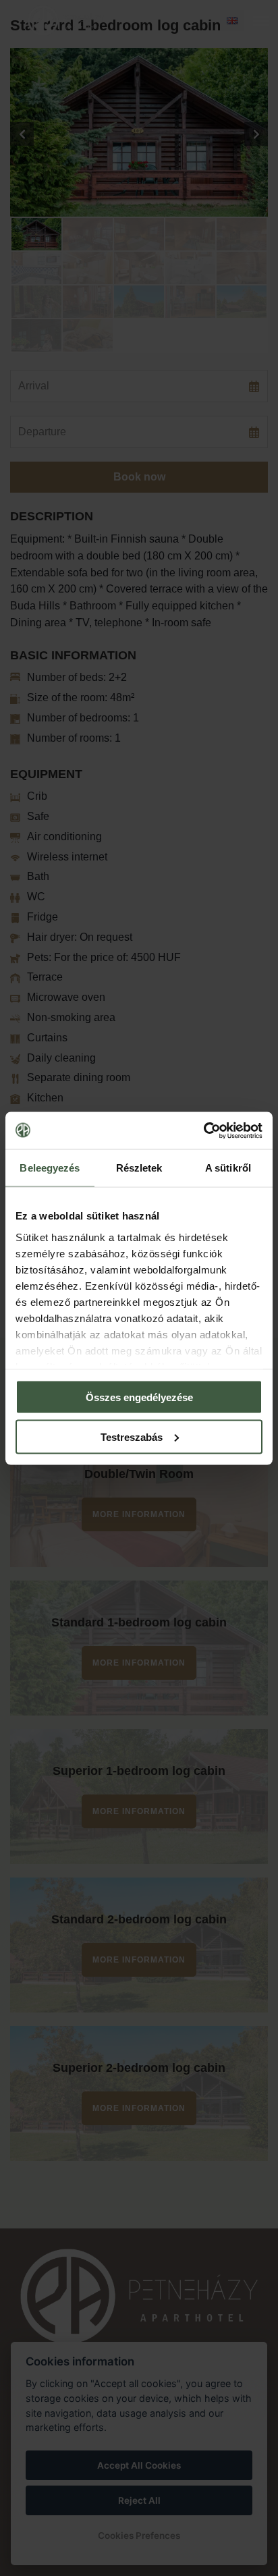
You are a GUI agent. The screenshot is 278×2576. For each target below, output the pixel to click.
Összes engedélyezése (139, 1397)
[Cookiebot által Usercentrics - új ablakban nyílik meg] (203, 1130)
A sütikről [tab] (228, 1168)
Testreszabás (132, 1436)
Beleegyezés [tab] (50, 1168)
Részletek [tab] (139, 1168)
